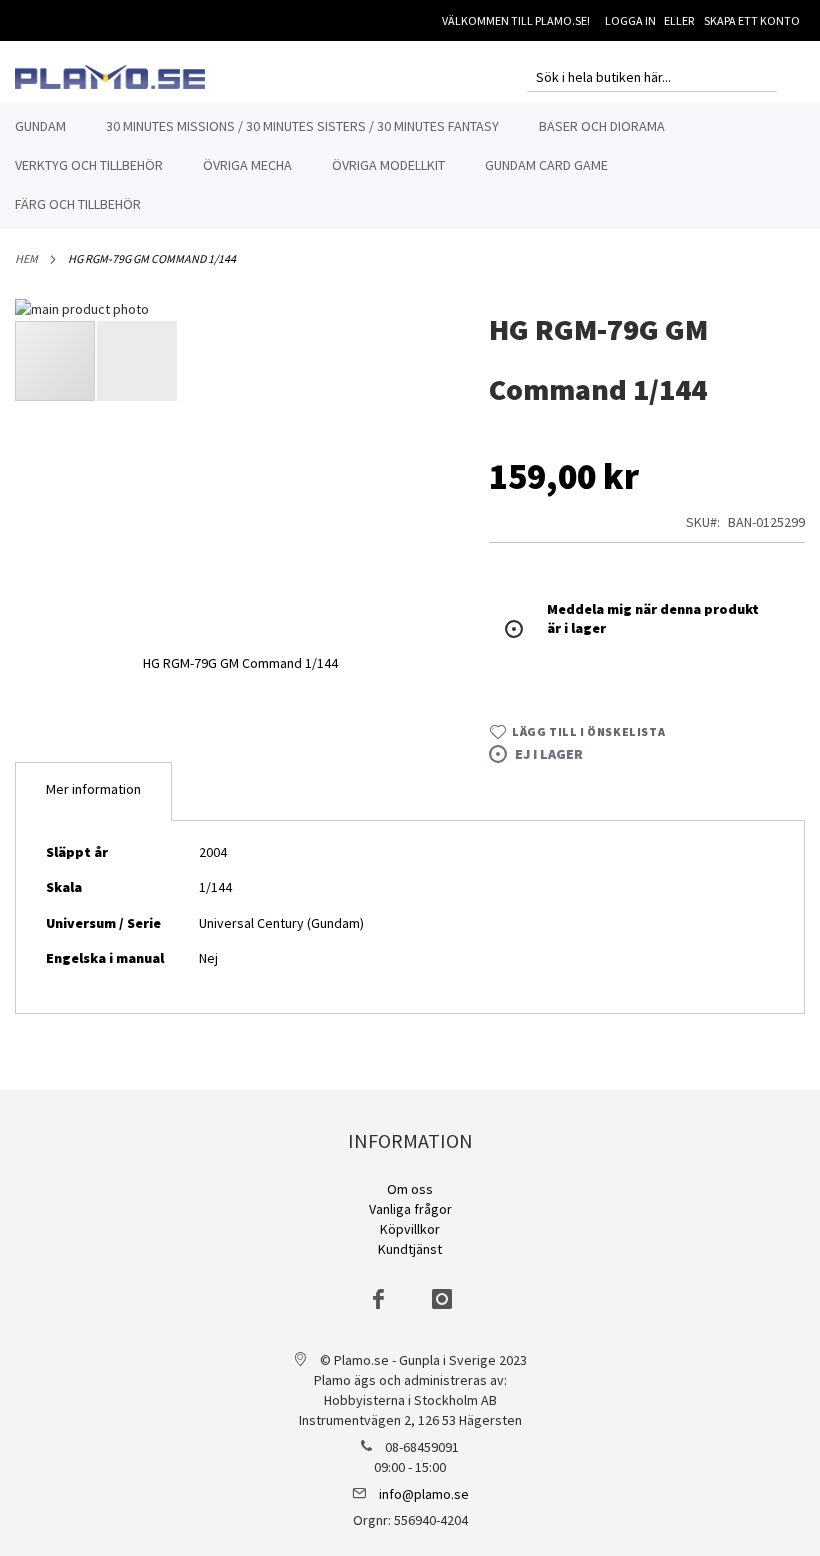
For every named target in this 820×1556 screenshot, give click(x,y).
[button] (137, 361)
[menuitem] (40, 126)
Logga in (630, 20)
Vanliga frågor (410, 1209)
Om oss (410, 1189)
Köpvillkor (410, 1229)
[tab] (93, 791)
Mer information (93, 789)
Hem (26, 258)
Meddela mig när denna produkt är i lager (653, 618)
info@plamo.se (424, 1494)
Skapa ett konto (752, 20)
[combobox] (652, 77)
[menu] (410, 165)
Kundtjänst (410, 1249)
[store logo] (110, 77)
